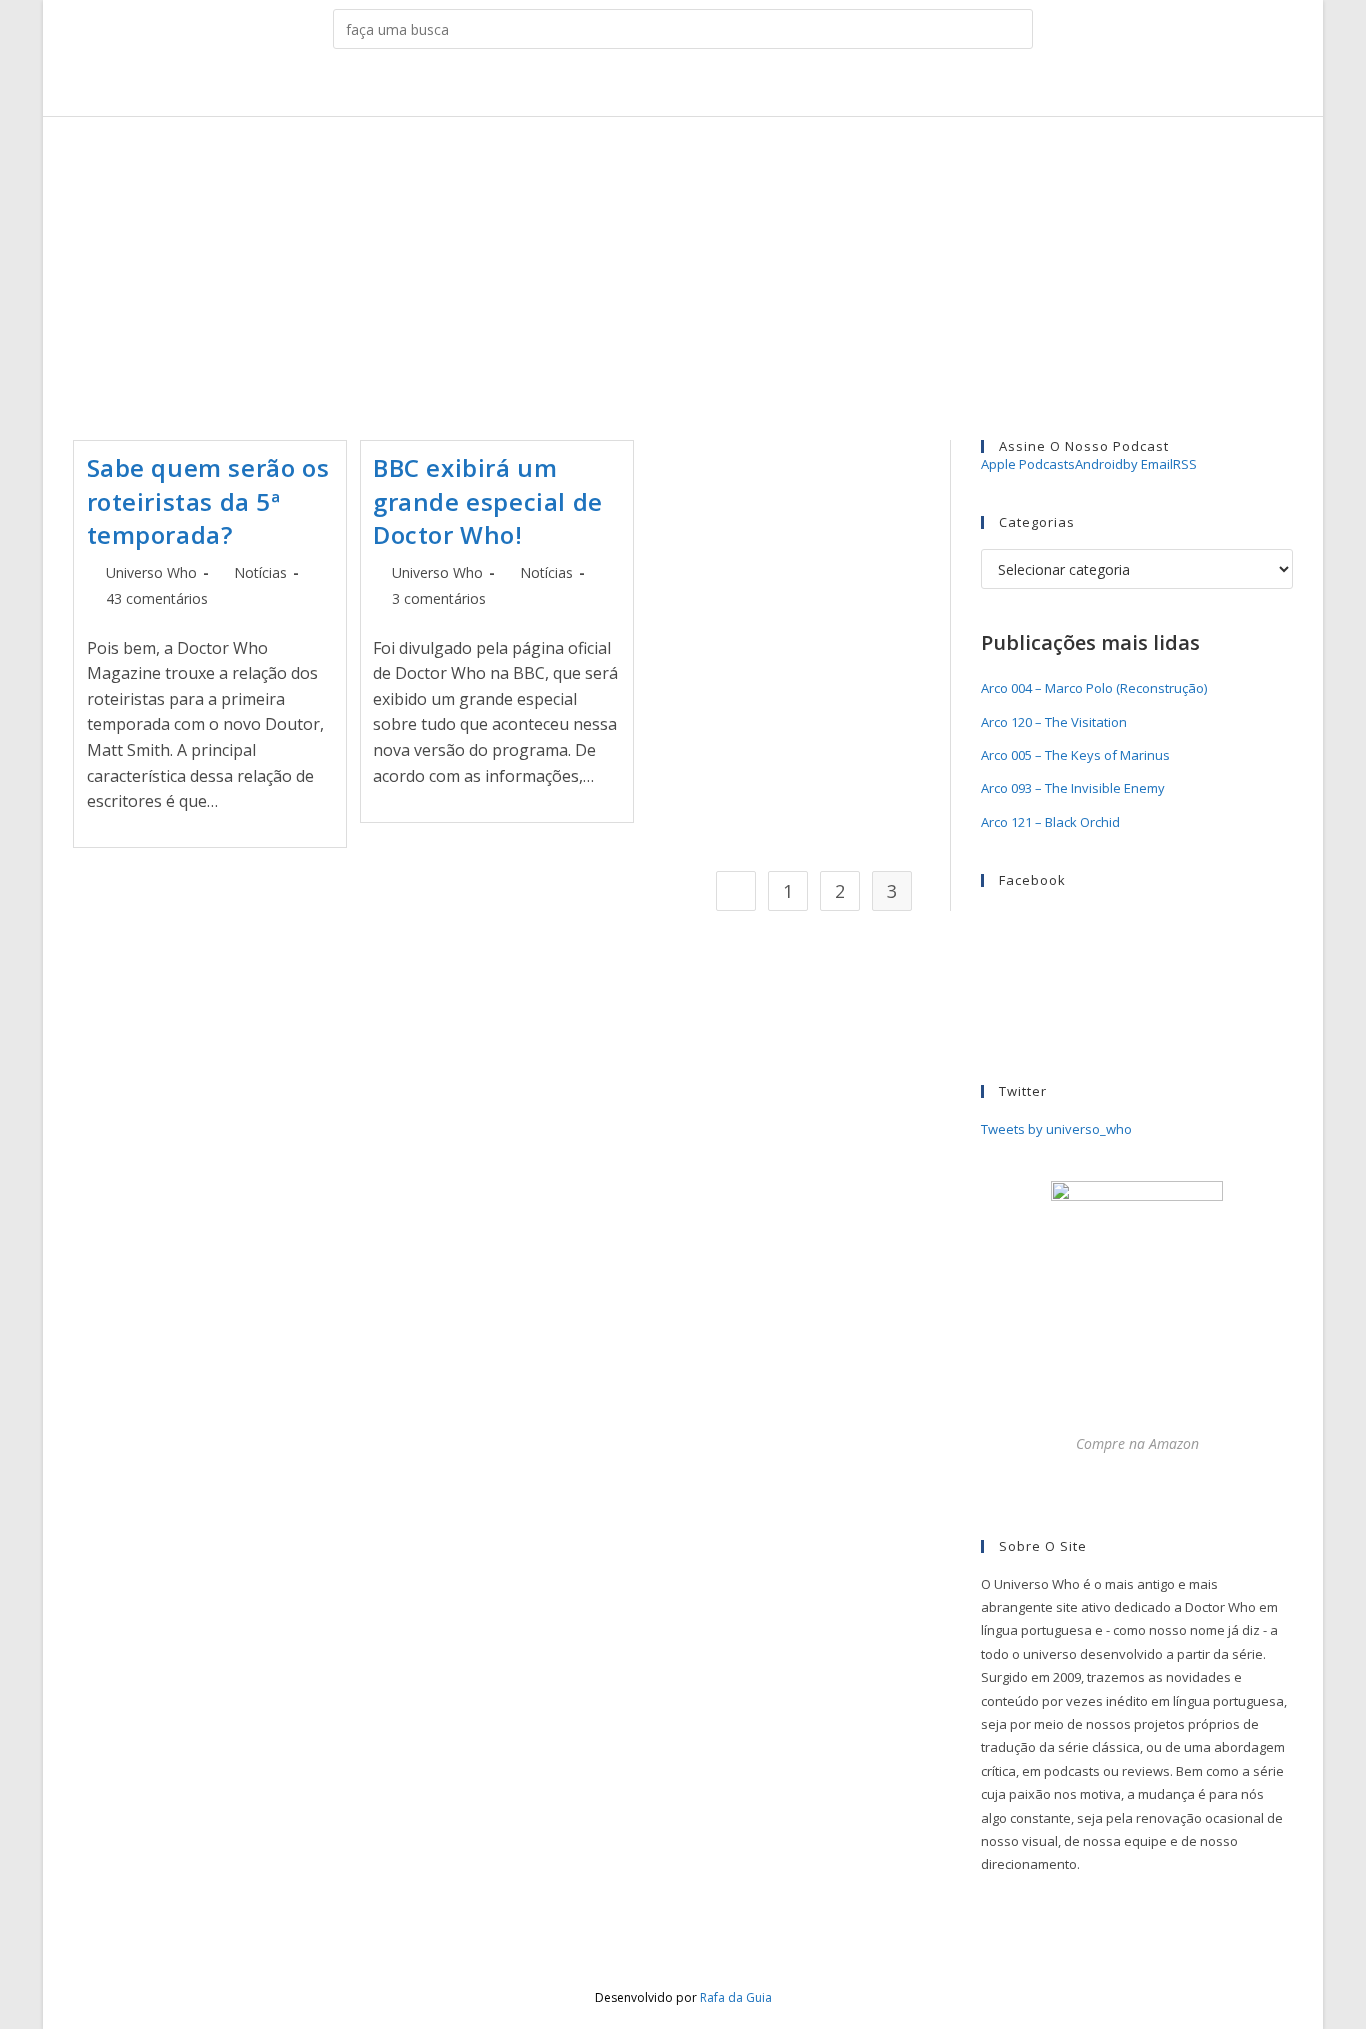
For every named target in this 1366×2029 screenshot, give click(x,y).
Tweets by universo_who (1056, 1129)
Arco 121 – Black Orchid (1050, 822)
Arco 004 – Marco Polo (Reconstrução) (1094, 688)
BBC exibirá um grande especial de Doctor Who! (488, 501)
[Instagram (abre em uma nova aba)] (667, 86)
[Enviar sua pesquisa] (1013, 29)
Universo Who (151, 572)
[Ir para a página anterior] (736, 891)
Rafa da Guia (736, 1997)
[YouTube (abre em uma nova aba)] (729, 86)
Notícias (260, 572)
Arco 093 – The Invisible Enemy (1073, 788)
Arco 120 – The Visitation (1054, 722)
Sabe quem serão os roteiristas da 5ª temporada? (208, 501)
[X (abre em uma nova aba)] (605, 86)
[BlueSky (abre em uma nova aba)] (760, 86)
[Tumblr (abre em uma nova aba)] (698, 86)
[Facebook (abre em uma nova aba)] (636, 86)
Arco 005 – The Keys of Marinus (1075, 755)
